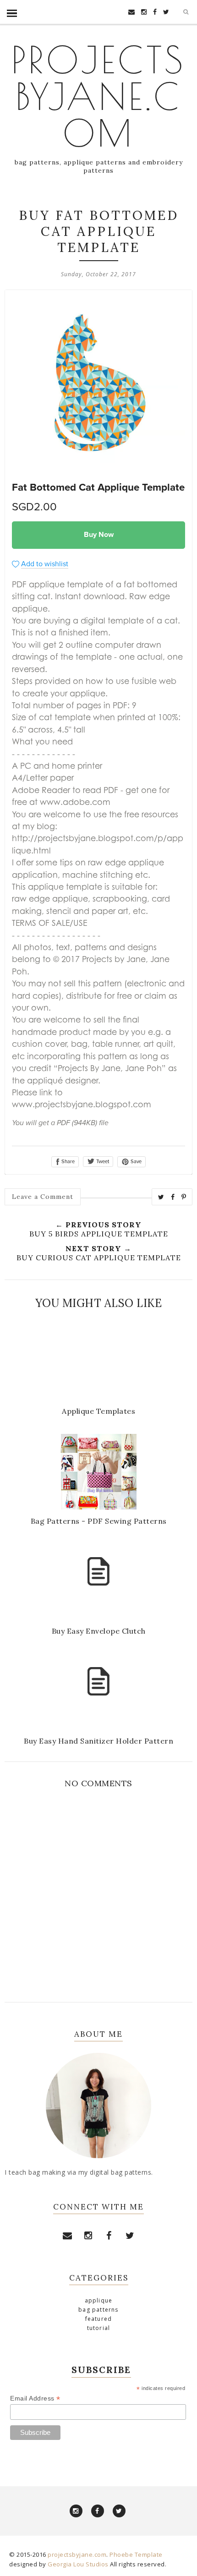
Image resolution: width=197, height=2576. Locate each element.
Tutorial (99, 2328)
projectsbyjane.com (98, 96)
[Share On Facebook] (173, 1197)
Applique (99, 2300)
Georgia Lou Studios (78, 2564)
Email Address (35, 2398)
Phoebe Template (136, 2554)
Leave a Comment (43, 1197)
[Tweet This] (161, 1197)
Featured (99, 2319)
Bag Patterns (98, 2310)
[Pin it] (184, 1197)
